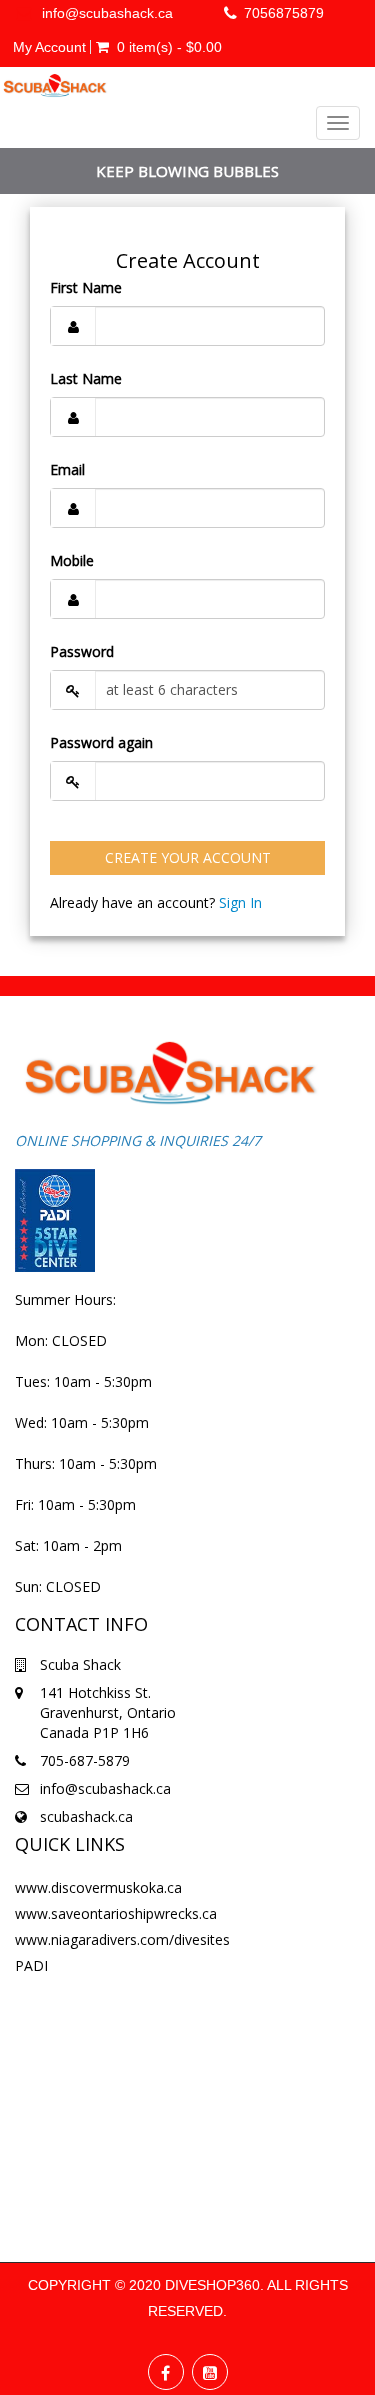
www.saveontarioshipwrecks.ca (116, 1913)
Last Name (86, 378)
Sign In (240, 902)
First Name (86, 287)
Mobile (72, 560)
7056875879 (284, 13)
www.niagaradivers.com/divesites (122, 1939)
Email (67, 469)
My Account (49, 47)
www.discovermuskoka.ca (98, 1887)
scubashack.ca (86, 1816)
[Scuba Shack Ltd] (55, 86)
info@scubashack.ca (107, 13)
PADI (31, 1965)
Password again (101, 742)
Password (82, 651)
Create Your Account (188, 857)
